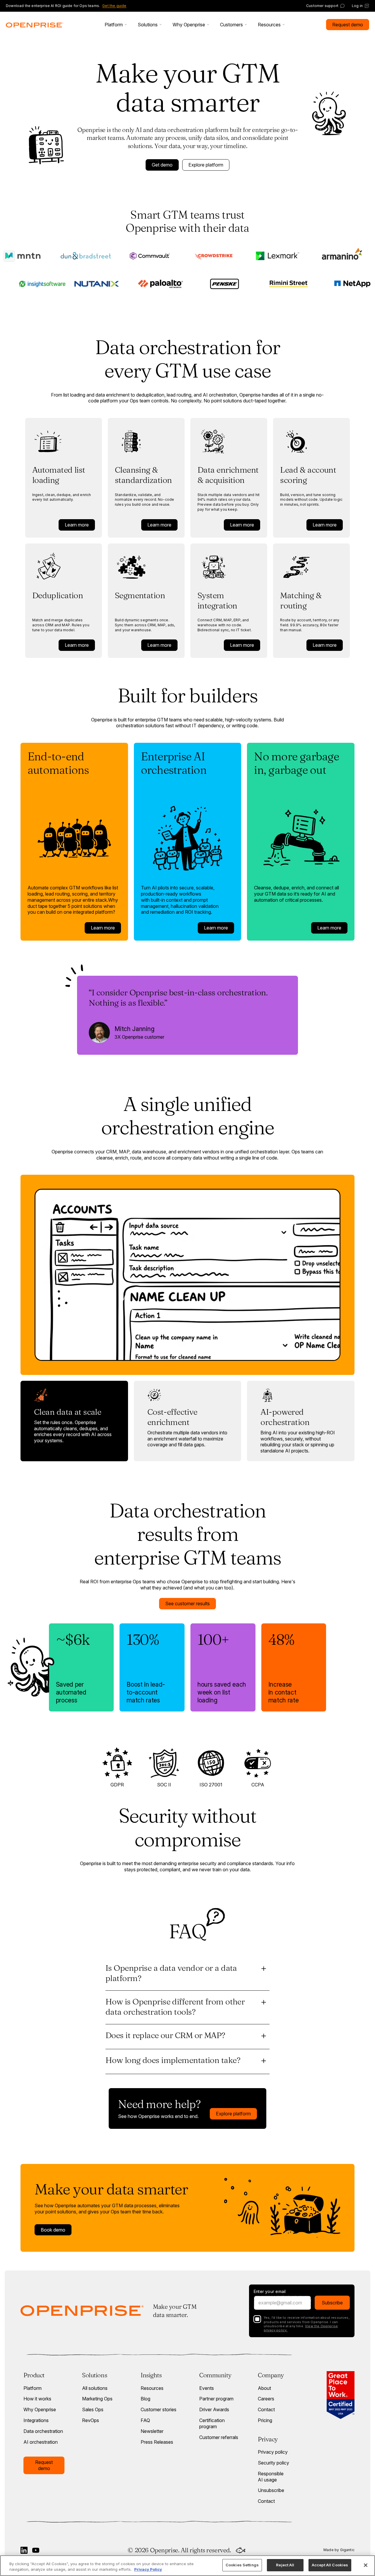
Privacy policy (273, 2452)
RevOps (91, 2420)
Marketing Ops (97, 2399)
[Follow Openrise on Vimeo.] (36, 2550)
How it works (37, 2399)
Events (207, 2388)
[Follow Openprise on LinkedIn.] (24, 2550)
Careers (266, 2399)
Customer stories (158, 2409)
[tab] (74, 1421)
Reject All (285, 2565)
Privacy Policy (148, 2570)
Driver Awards (214, 2409)
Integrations (36, 2420)
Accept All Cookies (330, 2565)
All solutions (95, 2388)
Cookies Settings (242, 2565)
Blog (145, 2399)
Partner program (216, 2399)
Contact (266, 2409)
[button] (116, 25)
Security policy (273, 2463)
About (264, 2388)
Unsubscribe (271, 2490)
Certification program (212, 2423)
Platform (33, 2388)
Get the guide (114, 6)
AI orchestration (41, 2442)
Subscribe (332, 2303)
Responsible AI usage (271, 2477)
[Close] (366, 2565)
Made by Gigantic (339, 2550)
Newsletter (152, 2431)
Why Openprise (40, 2409)
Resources (152, 2388)
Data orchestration (43, 2431)
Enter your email (270, 2292)
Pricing (265, 2420)
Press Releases (157, 2442)
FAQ (145, 2420)
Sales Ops (93, 2409)
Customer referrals (219, 2437)
